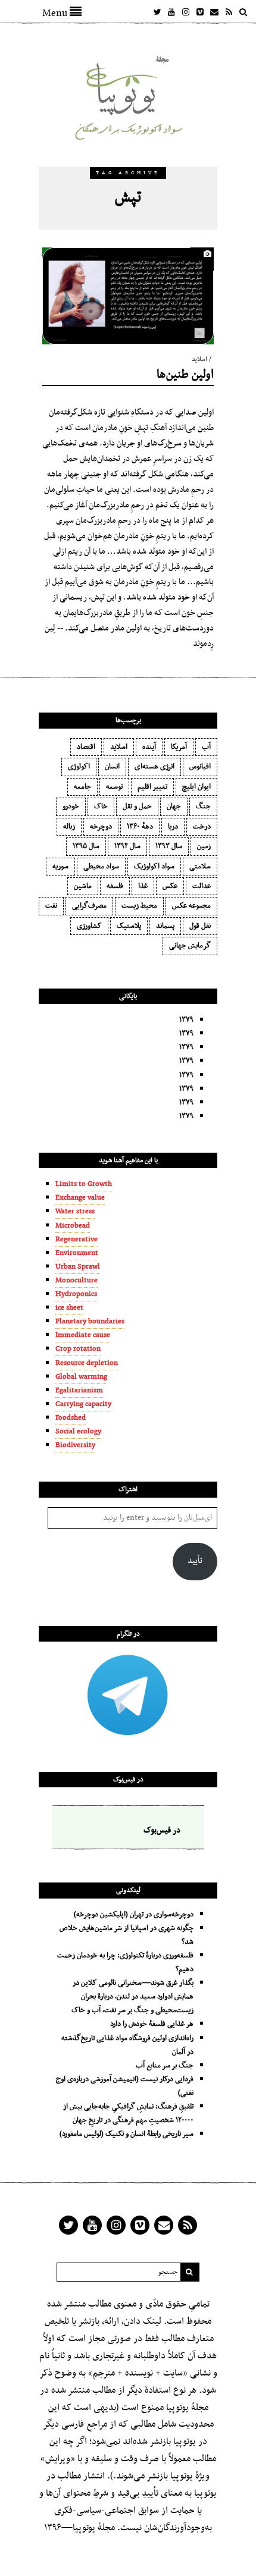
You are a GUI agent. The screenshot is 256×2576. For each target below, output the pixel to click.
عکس (170, 886)
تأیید (195, 1561)
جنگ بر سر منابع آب (165, 2066)
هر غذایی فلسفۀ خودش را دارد (152, 2024)
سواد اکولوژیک (154, 867)
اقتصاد (86, 747)
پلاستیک (129, 926)
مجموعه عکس (191, 906)
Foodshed (71, 1418)
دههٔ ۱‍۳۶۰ (140, 827)
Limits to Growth (84, 1184)
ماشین (83, 886)
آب (206, 747)
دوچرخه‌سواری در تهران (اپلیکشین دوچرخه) (134, 1915)
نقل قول (200, 926)
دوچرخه (101, 827)
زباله (69, 827)
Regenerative (77, 1240)
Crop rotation (78, 1349)
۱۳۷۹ (186, 1020)
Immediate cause (83, 1335)
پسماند (165, 926)
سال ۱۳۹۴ (127, 846)
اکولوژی (79, 767)
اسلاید (199, 360)
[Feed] (229, 12)
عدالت (202, 886)
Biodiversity (75, 1445)
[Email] (214, 12)
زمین (204, 846)
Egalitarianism (79, 1391)
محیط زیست (139, 906)
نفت (51, 906)
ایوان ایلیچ (196, 787)
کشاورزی (89, 926)
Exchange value (80, 1198)
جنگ (203, 807)
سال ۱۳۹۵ (86, 846)
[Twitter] (157, 12)
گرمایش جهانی (190, 946)
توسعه (114, 787)
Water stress (75, 1212)
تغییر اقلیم (152, 787)
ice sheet (69, 1308)
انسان (112, 767)
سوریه (60, 867)
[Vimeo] (200, 12)
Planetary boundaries (90, 1322)
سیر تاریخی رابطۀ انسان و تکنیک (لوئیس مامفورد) (127, 2134)
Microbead (73, 1226)
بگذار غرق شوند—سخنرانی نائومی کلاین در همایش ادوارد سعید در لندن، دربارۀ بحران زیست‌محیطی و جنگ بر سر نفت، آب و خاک (132, 1997)
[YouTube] (171, 12)
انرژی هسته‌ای (154, 767)
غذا (143, 886)
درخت (202, 827)
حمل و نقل (137, 807)
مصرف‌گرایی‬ (89, 906)
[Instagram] (186, 12)
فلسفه (115, 886)
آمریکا (179, 747)
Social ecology (78, 1432)
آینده (149, 747)
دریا (173, 827)
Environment (77, 1253)
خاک (101, 807)
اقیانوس (200, 767)
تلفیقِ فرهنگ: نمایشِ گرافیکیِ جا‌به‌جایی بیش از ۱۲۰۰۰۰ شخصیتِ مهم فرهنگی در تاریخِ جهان (128, 2114)
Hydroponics (76, 1294)
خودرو (71, 807)
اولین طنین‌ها (185, 375)
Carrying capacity (83, 1404)
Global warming (81, 1377)
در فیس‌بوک (128, 1780)
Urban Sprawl (78, 1267)
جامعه (82, 787)
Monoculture (77, 1281)
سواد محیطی (101, 867)
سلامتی (200, 867)
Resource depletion (87, 1363)
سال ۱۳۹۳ (169, 846)
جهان (174, 807)
